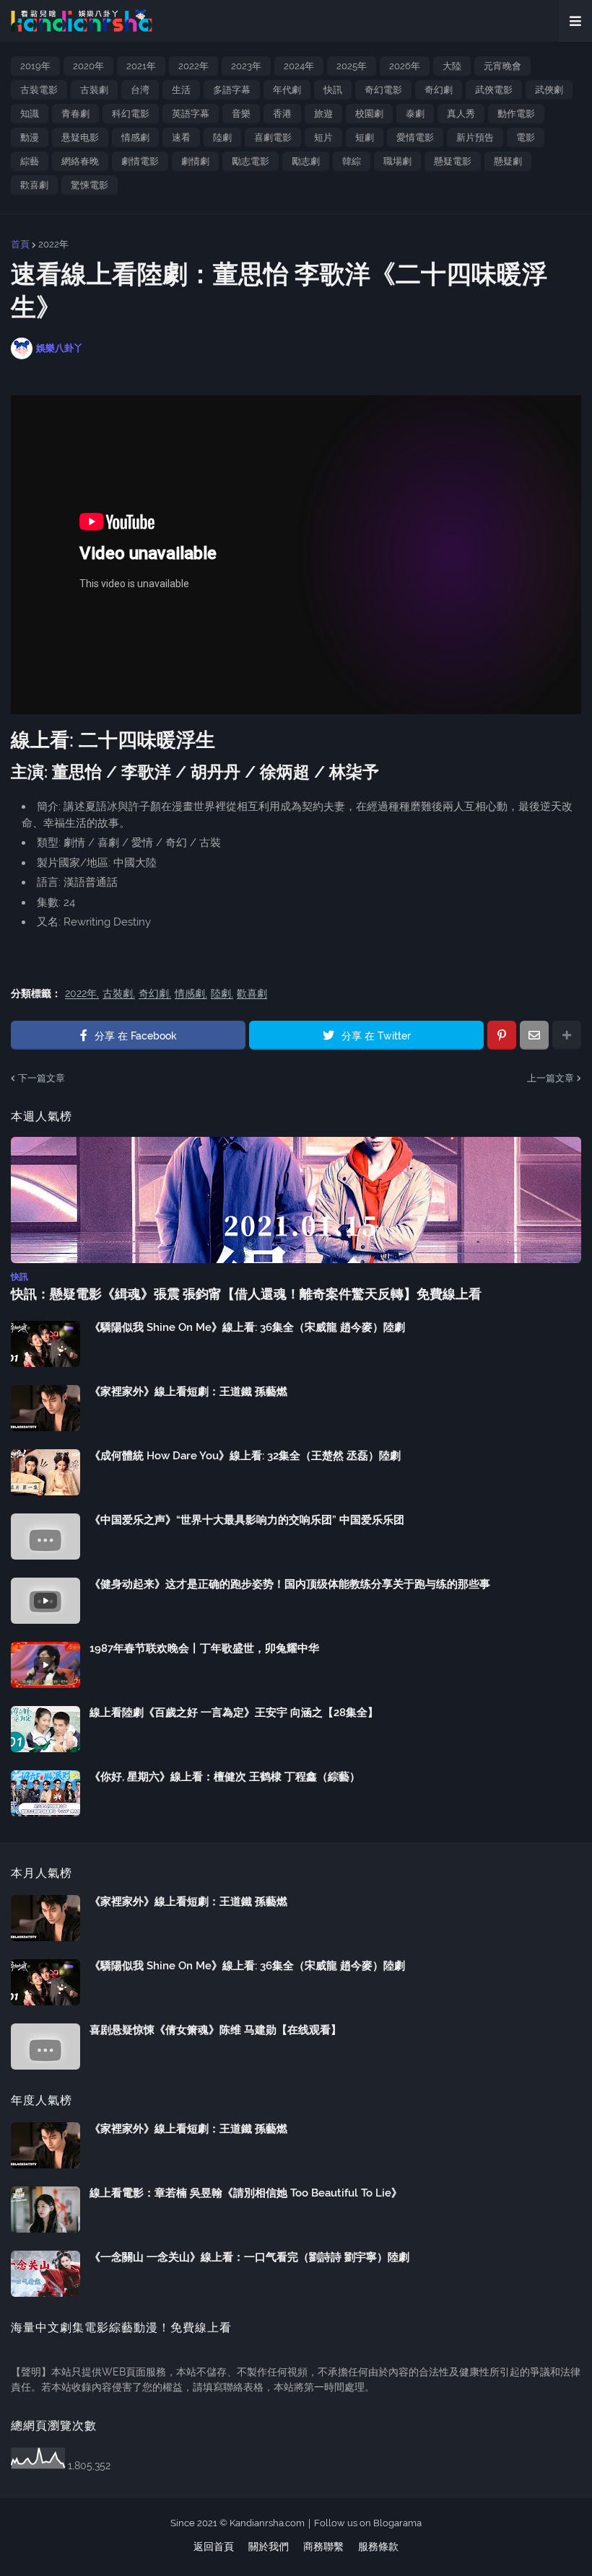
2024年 (299, 66)
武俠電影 (494, 90)
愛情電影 (415, 137)
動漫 (30, 137)
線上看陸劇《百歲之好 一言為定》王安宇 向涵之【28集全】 (234, 1713)
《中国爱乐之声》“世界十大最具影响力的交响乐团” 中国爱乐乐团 (247, 1520)
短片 (323, 137)
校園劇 (369, 114)
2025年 (352, 66)
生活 (181, 90)
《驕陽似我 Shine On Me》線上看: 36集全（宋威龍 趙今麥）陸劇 (247, 1327)
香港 (282, 114)
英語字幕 (191, 114)
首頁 (20, 244)
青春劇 (75, 114)
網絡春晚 (80, 161)
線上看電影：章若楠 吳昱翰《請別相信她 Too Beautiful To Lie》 (246, 2193)
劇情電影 (140, 161)
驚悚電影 (90, 185)
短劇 (365, 137)
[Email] (534, 1035)
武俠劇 (549, 90)
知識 (30, 114)
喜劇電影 (273, 137)
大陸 (452, 66)
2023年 (246, 66)
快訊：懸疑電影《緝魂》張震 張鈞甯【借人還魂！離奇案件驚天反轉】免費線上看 (246, 1294)
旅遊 (323, 114)
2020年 (88, 66)
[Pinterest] (502, 1035)
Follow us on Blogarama (368, 2523)
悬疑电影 (80, 137)
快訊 (333, 90)
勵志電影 (251, 161)
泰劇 (415, 114)
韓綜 (352, 161)
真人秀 (461, 114)
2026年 (405, 66)
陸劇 (222, 137)
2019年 (35, 66)
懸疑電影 (453, 161)
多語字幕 (232, 90)
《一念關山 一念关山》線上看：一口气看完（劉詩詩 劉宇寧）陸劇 (249, 2257)
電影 (526, 137)
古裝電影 (39, 90)
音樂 (241, 114)
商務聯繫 (323, 2546)
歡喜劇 (34, 185)
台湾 (140, 90)
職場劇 (397, 161)
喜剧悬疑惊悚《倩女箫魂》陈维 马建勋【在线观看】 (216, 2030)
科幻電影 (131, 114)
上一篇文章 (550, 1078)
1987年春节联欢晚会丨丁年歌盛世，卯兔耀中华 (204, 1648)
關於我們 (269, 2546)
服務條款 (378, 2546)
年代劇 (287, 90)
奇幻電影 (383, 90)
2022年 (193, 66)
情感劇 (135, 137)
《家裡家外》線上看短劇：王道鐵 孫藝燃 (188, 1392)
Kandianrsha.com (267, 2523)
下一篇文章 (42, 1078)
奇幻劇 (439, 90)
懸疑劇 (508, 161)
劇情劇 (195, 161)
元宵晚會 (502, 66)
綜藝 (30, 161)
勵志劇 (306, 161)
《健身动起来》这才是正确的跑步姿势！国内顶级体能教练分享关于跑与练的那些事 (290, 1584)
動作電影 (516, 114)
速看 (181, 137)
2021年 (141, 66)
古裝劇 (94, 90)
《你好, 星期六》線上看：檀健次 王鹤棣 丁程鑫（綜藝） (225, 1777)
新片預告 (475, 137)
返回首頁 (214, 2546)
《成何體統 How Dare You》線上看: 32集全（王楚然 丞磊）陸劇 (245, 1456)
